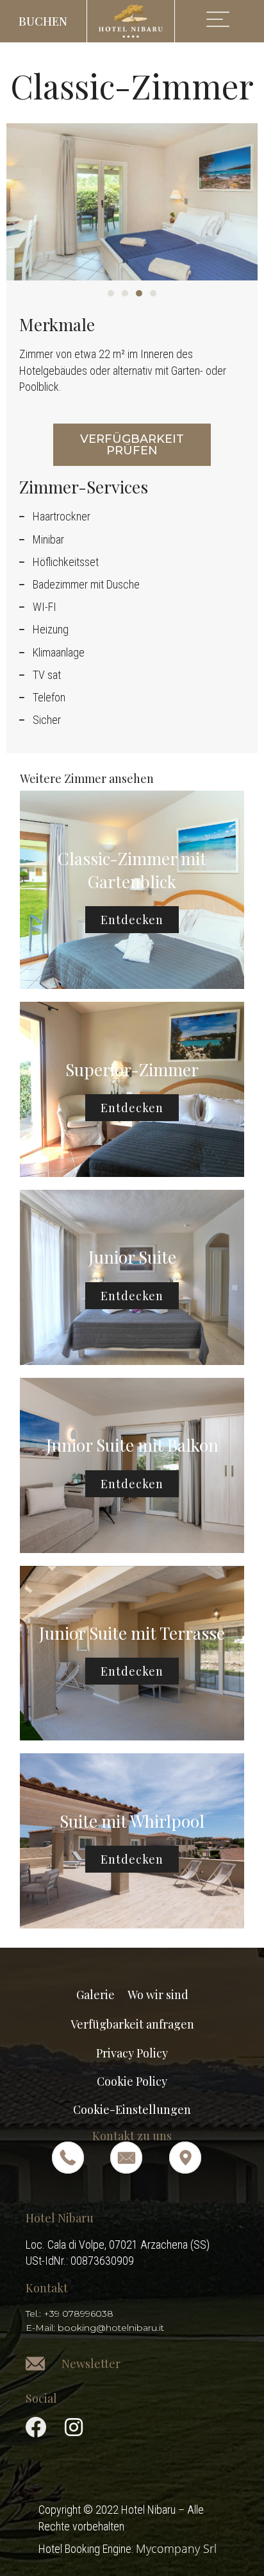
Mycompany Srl (176, 2548)
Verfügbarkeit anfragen (132, 2024)
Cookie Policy (132, 2081)
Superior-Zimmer (132, 1069)
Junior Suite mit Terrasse (132, 1633)
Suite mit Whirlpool (132, 1821)
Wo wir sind (158, 1995)
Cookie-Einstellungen (132, 2109)
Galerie (95, 1995)
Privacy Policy (132, 2053)
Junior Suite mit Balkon (132, 1445)
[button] (44, 21)
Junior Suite (132, 1257)
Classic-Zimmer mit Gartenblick (132, 870)
